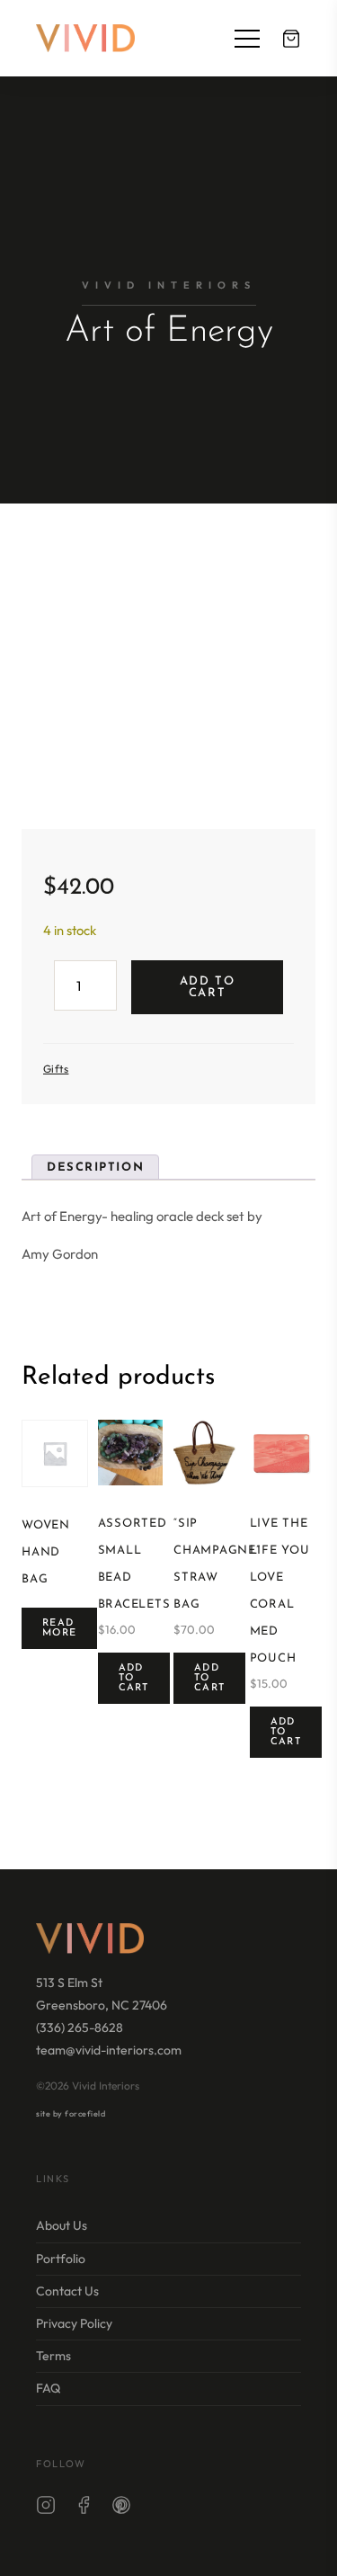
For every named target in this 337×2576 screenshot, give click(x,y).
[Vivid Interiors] (85, 38)
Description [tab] (95, 1168)
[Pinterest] (121, 2509)
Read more (59, 1628)
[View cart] (291, 39)
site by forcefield (71, 2113)
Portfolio (61, 2259)
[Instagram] (46, 2509)
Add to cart (207, 987)
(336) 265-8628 (80, 2028)
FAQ (48, 2388)
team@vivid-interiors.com (109, 2050)
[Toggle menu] (247, 39)
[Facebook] (84, 2509)
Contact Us (67, 2291)
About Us (62, 2225)
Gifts (56, 1069)
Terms (53, 2356)
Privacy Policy (74, 2323)
